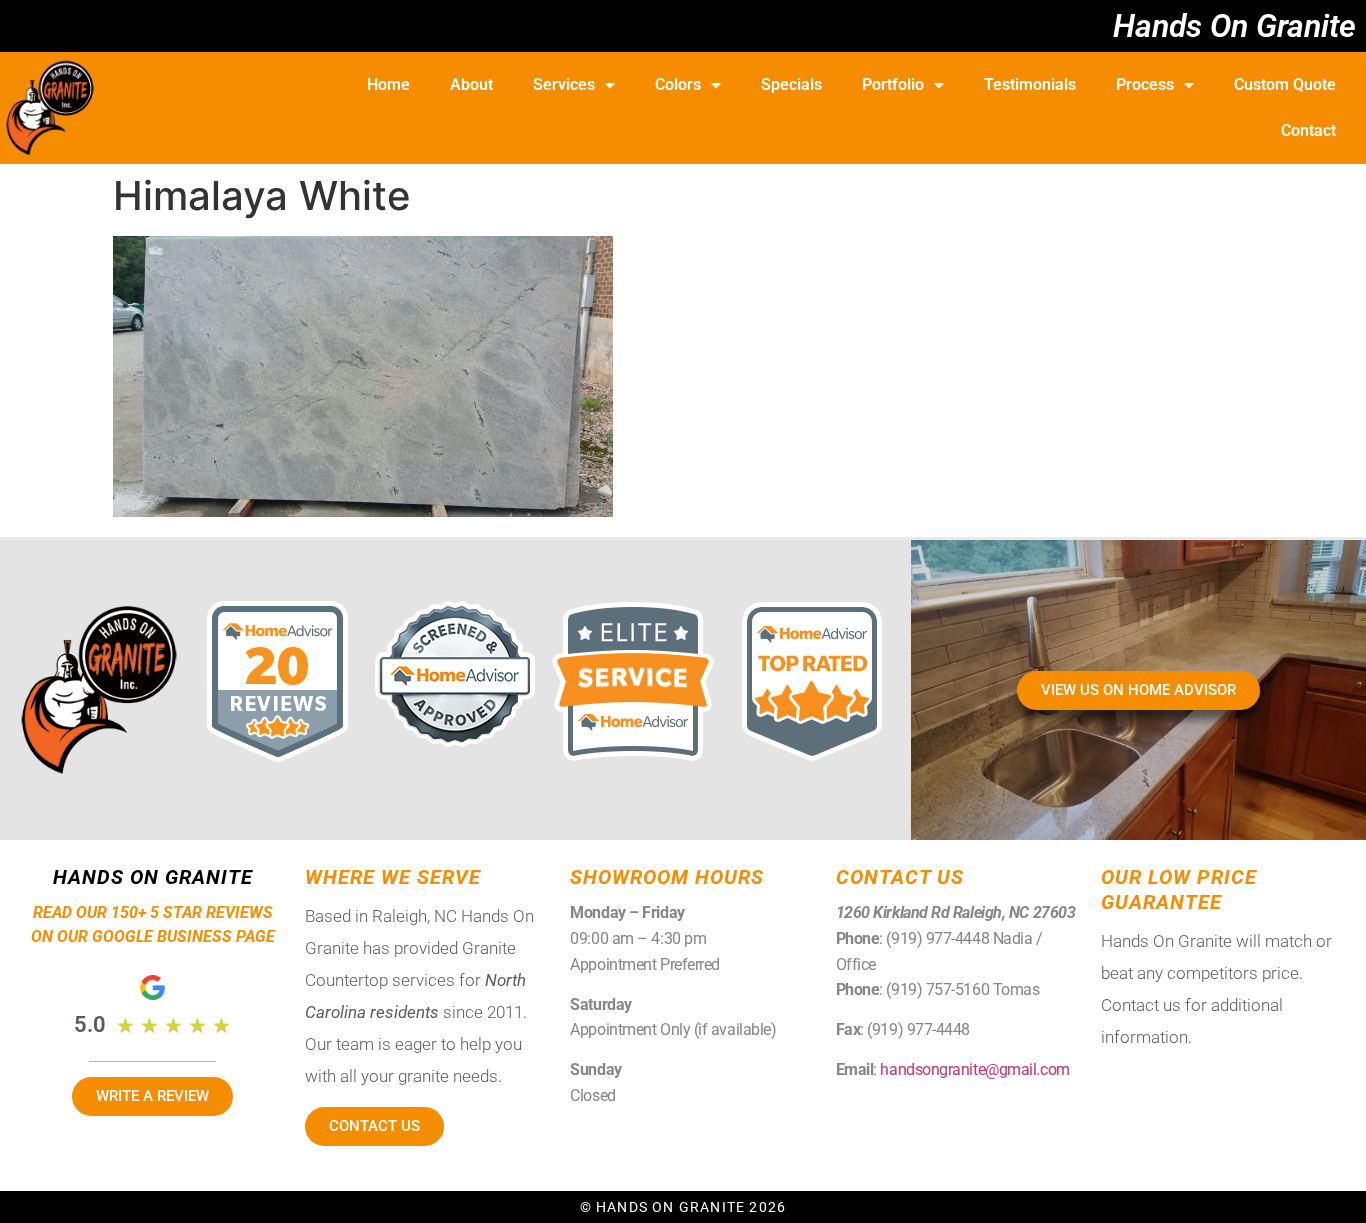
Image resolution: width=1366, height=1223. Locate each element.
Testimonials (1030, 84)
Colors (678, 84)
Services (564, 84)
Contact (1308, 130)
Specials (791, 84)
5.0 (90, 1024)
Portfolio (893, 84)
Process (1145, 84)
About (471, 84)
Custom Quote (1285, 84)
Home (388, 84)
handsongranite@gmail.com (974, 1069)
